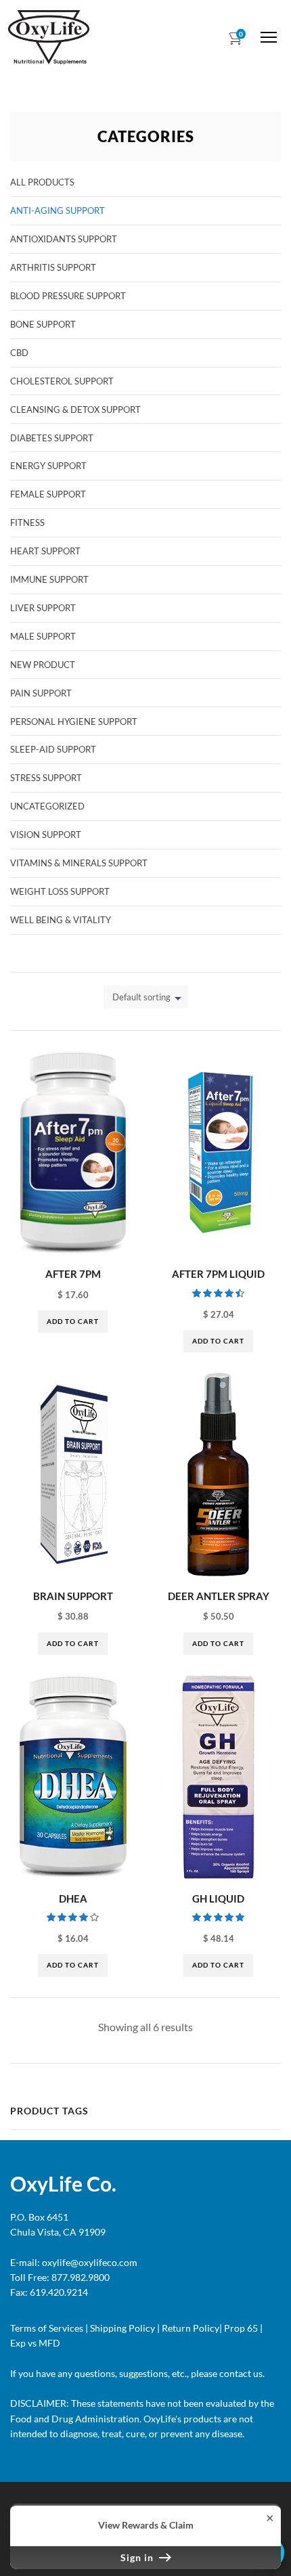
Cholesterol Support (62, 381)
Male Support (43, 636)
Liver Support (43, 608)
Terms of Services (47, 2328)
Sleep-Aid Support (53, 749)
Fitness (27, 523)
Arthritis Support (53, 267)
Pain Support (41, 693)
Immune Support (49, 579)
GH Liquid (218, 1898)
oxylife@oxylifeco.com (89, 2262)
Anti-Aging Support (58, 210)
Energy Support (48, 466)
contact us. (241, 2373)
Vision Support (46, 835)
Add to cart (73, 1321)
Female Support (48, 494)
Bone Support (43, 324)
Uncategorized (47, 806)
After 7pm (73, 1274)
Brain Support (73, 1596)
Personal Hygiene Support (74, 721)
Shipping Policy (122, 2328)
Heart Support (45, 551)
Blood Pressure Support (68, 296)
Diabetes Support (52, 438)
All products (42, 182)
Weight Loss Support (60, 891)
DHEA (73, 1898)
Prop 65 (241, 2328)
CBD (19, 353)
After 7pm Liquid (218, 1274)
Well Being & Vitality (61, 920)
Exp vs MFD (35, 2343)
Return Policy (191, 2328)
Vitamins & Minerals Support (79, 863)
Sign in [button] (138, 2557)
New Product (43, 665)
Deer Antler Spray (219, 1596)
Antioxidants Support (64, 239)
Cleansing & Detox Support (75, 409)
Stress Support (46, 778)
